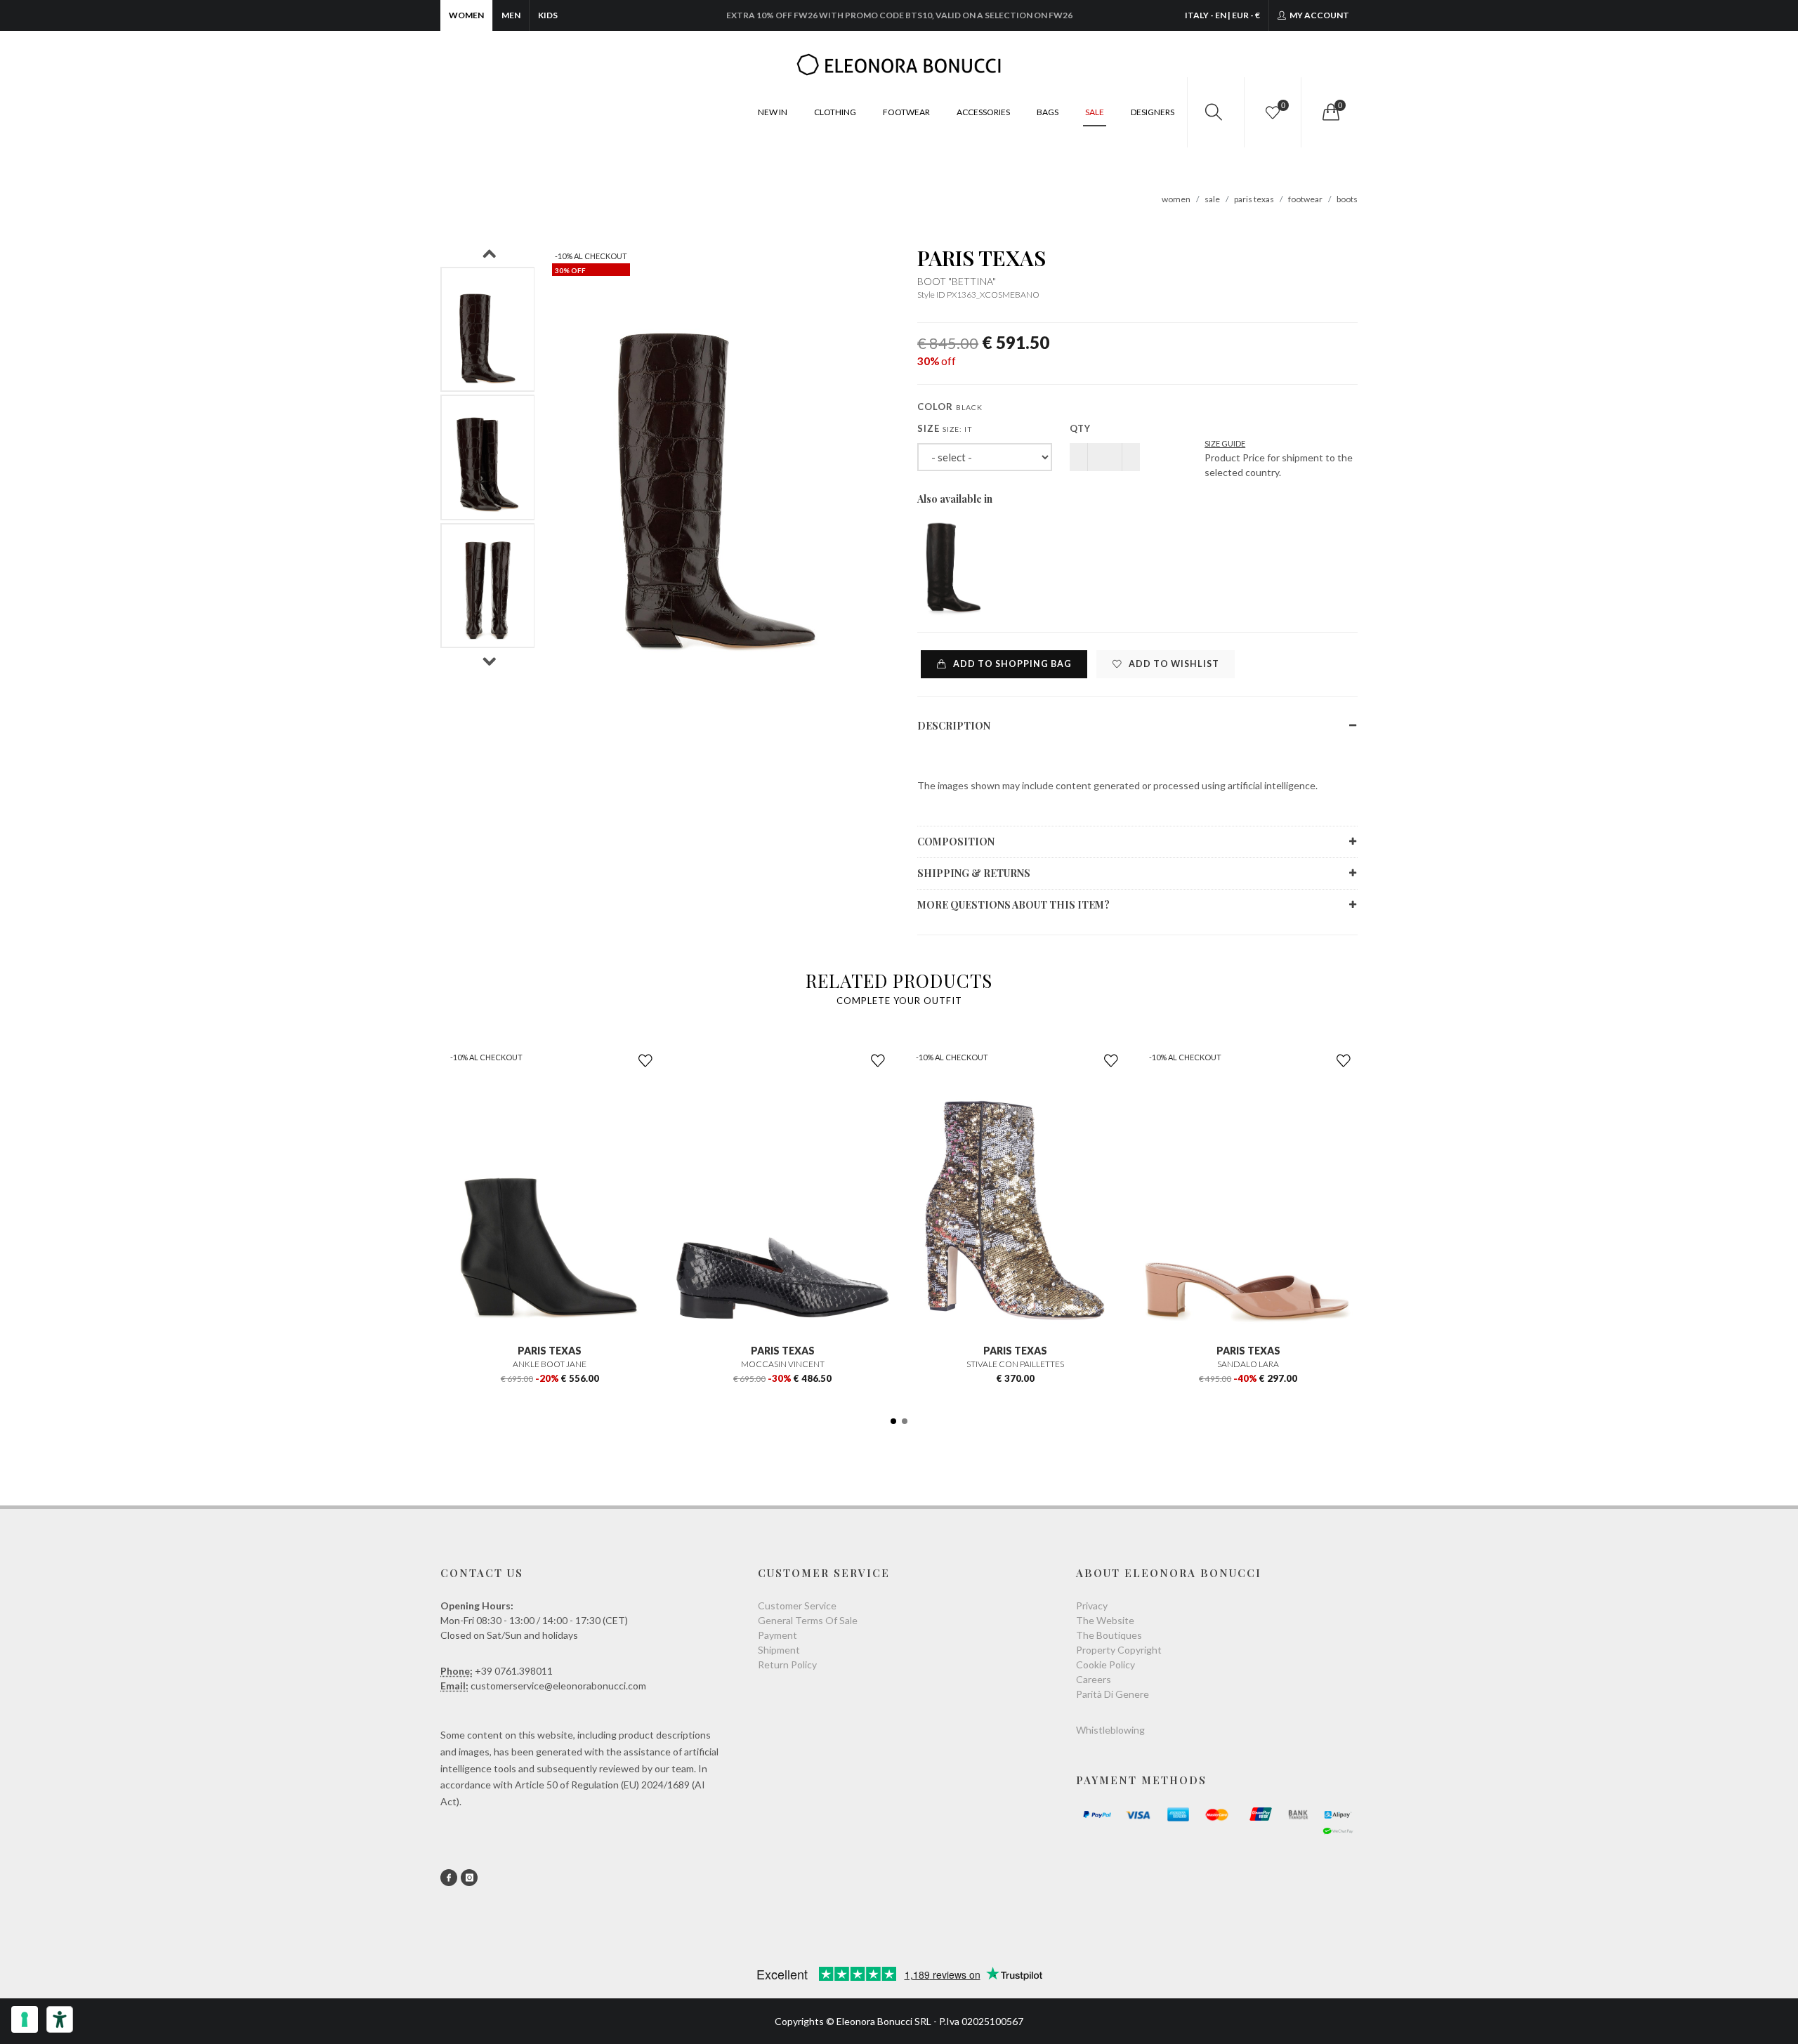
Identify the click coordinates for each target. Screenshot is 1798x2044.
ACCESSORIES (983, 112)
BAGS (1048, 112)
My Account (1319, 15)
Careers (1094, 1679)
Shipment (779, 1650)
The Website (1105, 1620)
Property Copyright (1119, 1650)
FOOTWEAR (906, 112)
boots (1347, 199)
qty (1080, 428)
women (1176, 199)
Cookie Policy (1105, 1664)
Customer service (797, 1605)
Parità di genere (1113, 1694)
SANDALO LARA (1248, 1364)
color (950, 407)
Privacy (1092, 1605)
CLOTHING (835, 112)
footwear (1305, 199)
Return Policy (787, 1664)
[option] (488, 330)
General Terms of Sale (808, 1620)
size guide (1225, 443)
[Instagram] (469, 1878)
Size (945, 428)
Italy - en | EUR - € (1222, 15)
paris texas (1254, 199)
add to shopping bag (1011, 664)
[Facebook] (449, 1878)
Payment (777, 1635)
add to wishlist (1173, 664)
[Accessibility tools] (60, 2019)
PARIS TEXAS (982, 258)
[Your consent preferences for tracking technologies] (25, 2019)
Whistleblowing (1110, 1730)
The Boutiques (1109, 1635)
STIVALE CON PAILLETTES (1015, 1364)
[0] (1330, 112)
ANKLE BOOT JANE (550, 1364)
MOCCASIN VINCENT (783, 1364)
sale (1212, 199)
